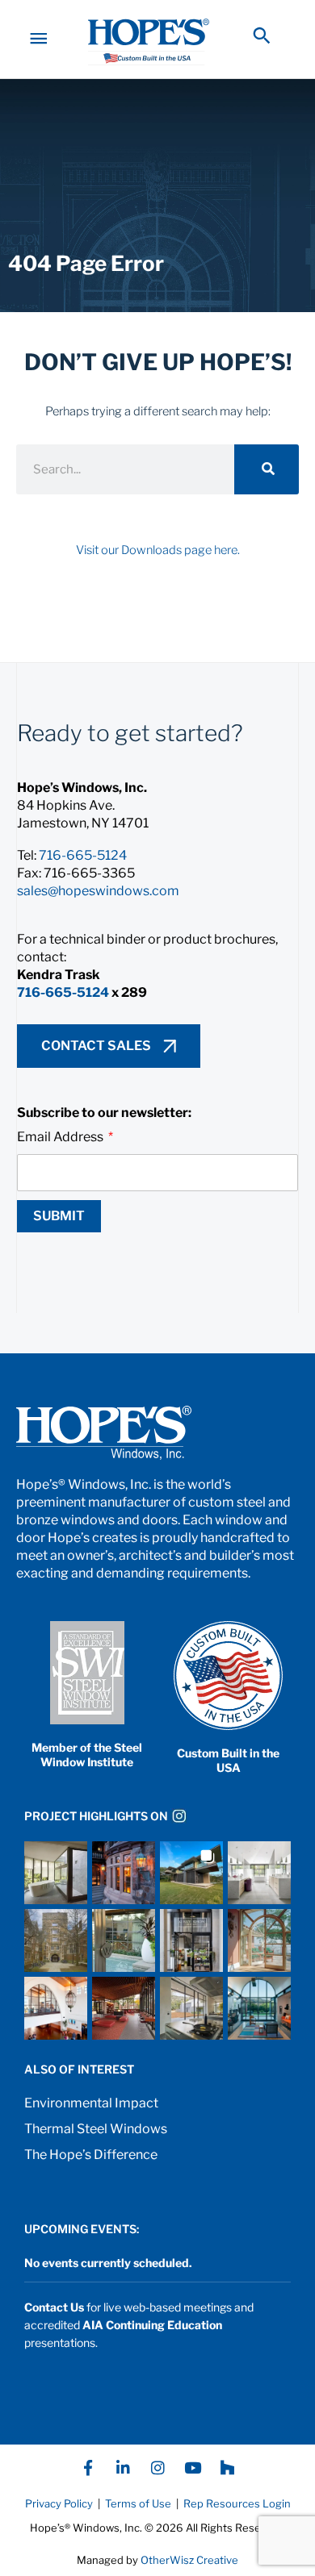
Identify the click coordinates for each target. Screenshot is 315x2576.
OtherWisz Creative (189, 2560)
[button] (262, 35)
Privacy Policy (59, 2503)
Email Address (61, 1137)
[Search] (267, 469)
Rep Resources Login (237, 2503)
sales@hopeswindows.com (98, 891)
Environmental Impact (91, 2103)
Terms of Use (137, 2503)
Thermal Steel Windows (96, 2129)
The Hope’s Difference (91, 2155)
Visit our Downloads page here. (158, 550)
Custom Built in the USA (228, 1760)
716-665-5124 (83, 855)
